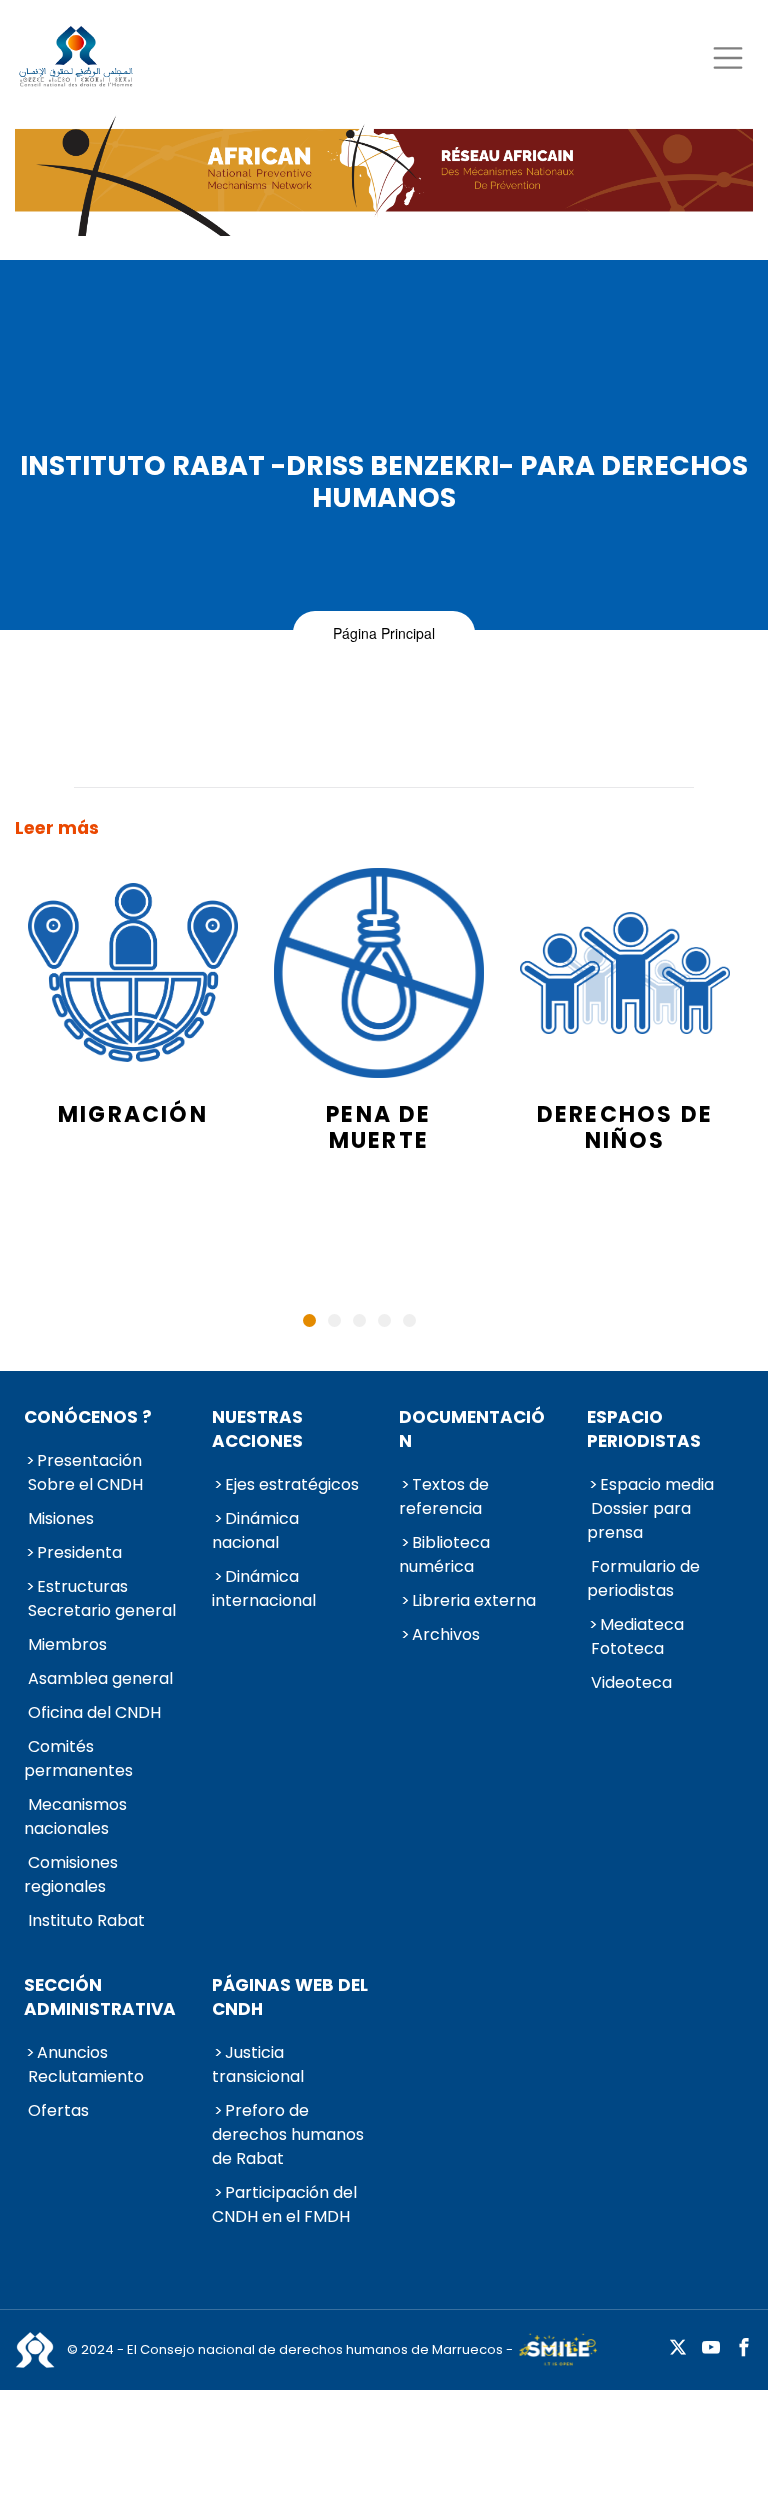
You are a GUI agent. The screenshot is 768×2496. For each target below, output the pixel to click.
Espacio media (657, 1484)
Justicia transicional (258, 2064)
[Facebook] (744, 2348)
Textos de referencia (444, 1496)
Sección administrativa (100, 1997)
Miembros (67, 1644)
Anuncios (72, 2052)
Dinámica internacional (264, 1588)
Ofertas (58, 2110)
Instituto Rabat (86, 1920)
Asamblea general (100, 1678)
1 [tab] (309, 1320)
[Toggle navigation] (727, 57)
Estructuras (82, 1586)
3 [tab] (359, 1320)
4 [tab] (384, 1320)
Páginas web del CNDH (290, 1997)
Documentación (472, 1429)
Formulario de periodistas (643, 1578)
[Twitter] (678, 2348)
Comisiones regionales (71, 1874)
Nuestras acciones (257, 1429)
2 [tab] (334, 1320)
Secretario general (102, 1610)
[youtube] (711, 2348)
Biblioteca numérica (444, 1554)
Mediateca (642, 1624)
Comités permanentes (78, 1758)
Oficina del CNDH (94, 1712)
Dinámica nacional (255, 1530)
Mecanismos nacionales (75, 1816)
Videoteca (631, 1682)
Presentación (89, 1460)
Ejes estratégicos (292, 1484)
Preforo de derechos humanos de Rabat (288, 2134)
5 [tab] (409, 1320)
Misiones (61, 1518)
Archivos (446, 1634)
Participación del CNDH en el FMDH (284, 2204)
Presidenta (79, 1552)
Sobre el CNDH (85, 1484)
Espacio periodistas (644, 1429)
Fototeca (627, 1648)
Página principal (384, 633)
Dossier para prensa (639, 1520)
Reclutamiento (86, 2076)
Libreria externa (474, 1600)
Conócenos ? (88, 1417)
